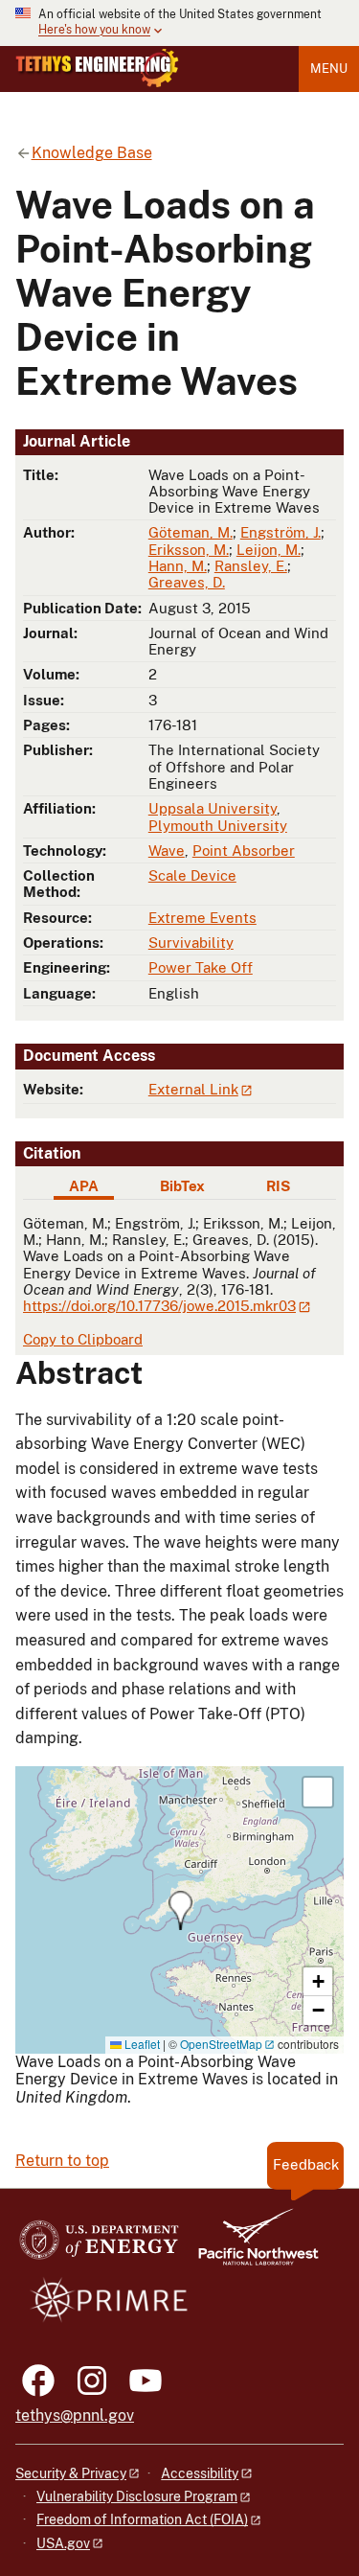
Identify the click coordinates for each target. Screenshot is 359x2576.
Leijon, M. (269, 550)
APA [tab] (84, 1186)
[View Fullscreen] (318, 1792)
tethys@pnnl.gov (75, 2415)
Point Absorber (244, 851)
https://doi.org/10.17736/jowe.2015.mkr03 (159, 1306)
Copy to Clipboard (83, 1339)
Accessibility (200, 2473)
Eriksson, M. (189, 550)
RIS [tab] (278, 1186)
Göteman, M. (191, 532)
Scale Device (192, 875)
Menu (329, 69)
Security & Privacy (71, 2473)
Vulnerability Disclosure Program (137, 2496)
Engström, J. (280, 532)
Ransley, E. (251, 566)
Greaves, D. (187, 582)
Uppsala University (213, 808)
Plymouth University (218, 826)
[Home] (97, 68)
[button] (180, 1910)
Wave (167, 851)
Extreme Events (202, 918)
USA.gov (63, 2543)
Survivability (191, 943)
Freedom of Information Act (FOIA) (142, 2519)
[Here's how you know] (179, 23)
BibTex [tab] (182, 1186)
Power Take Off (201, 967)
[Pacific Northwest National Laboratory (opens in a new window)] (251, 2246)
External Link (193, 1089)
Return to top (62, 2161)
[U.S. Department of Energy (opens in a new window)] (99, 2246)
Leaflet (141, 2044)
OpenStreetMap (221, 2044)
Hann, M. (178, 566)
